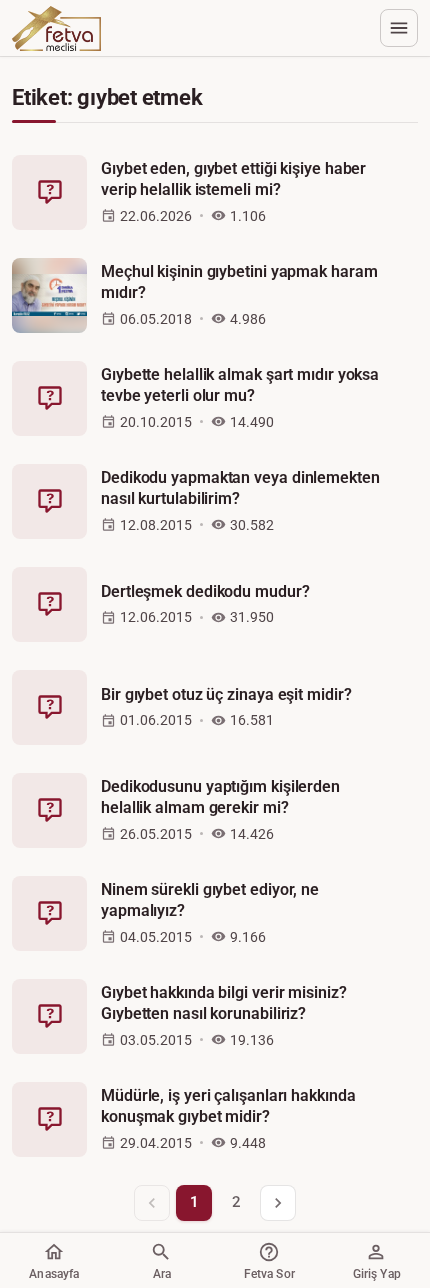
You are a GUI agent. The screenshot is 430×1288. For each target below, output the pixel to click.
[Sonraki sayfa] (278, 1203)
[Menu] (399, 28)
